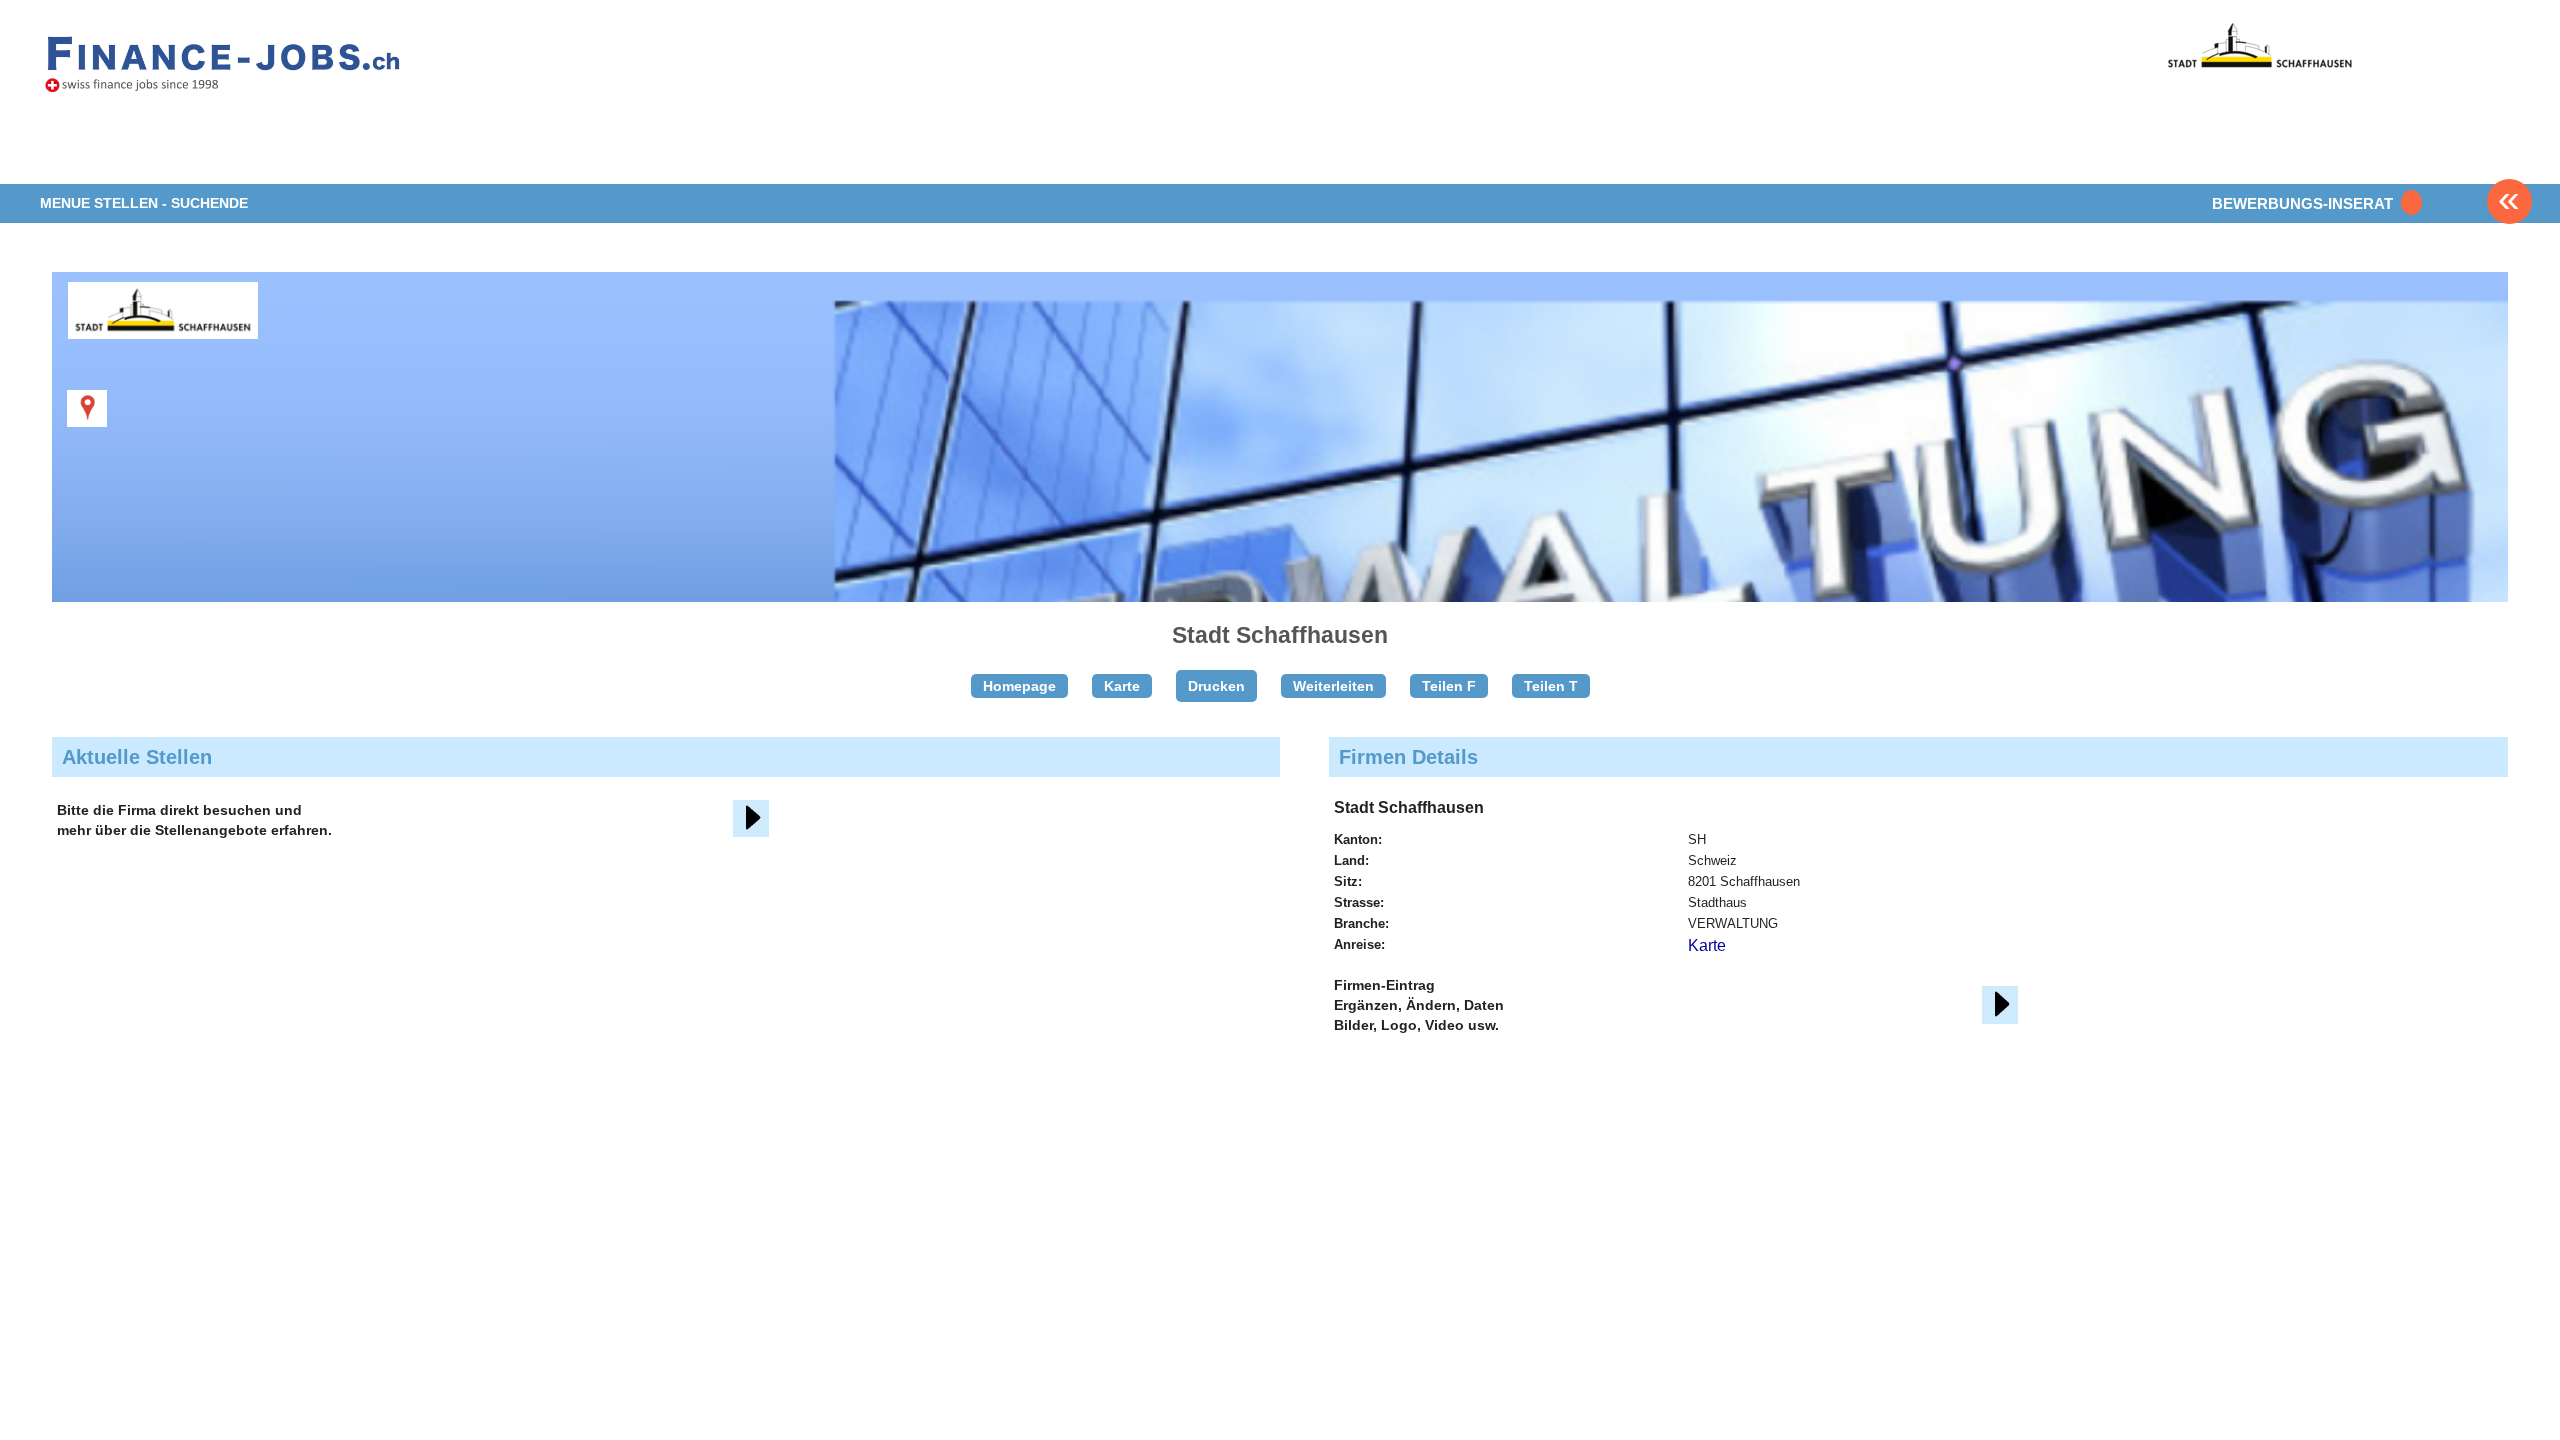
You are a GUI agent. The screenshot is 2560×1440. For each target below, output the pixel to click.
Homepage (1019, 686)
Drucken (1216, 686)
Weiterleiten (1333, 686)
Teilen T (1551, 686)
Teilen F (1449, 686)
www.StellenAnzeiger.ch (223, 69)
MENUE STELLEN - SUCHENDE (144, 203)
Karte (1122, 686)
